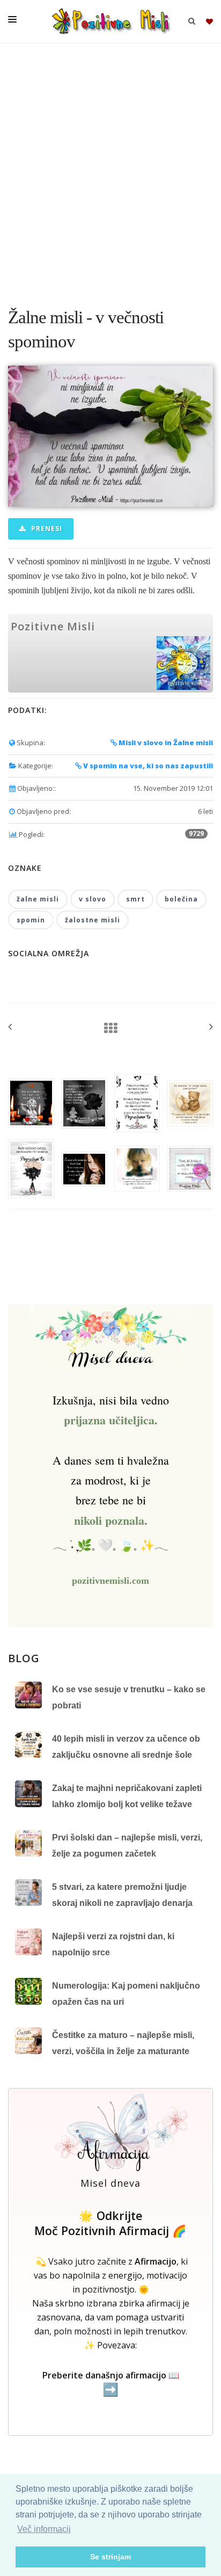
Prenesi (46, 529)
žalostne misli (93, 920)
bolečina (181, 899)
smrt (135, 899)
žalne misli (38, 899)
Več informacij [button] (44, 2529)
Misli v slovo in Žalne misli (165, 743)
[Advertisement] (110, 170)
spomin (31, 920)
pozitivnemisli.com (110, 1581)
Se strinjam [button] (110, 2557)
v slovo (93, 899)
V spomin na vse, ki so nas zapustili (147, 766)
